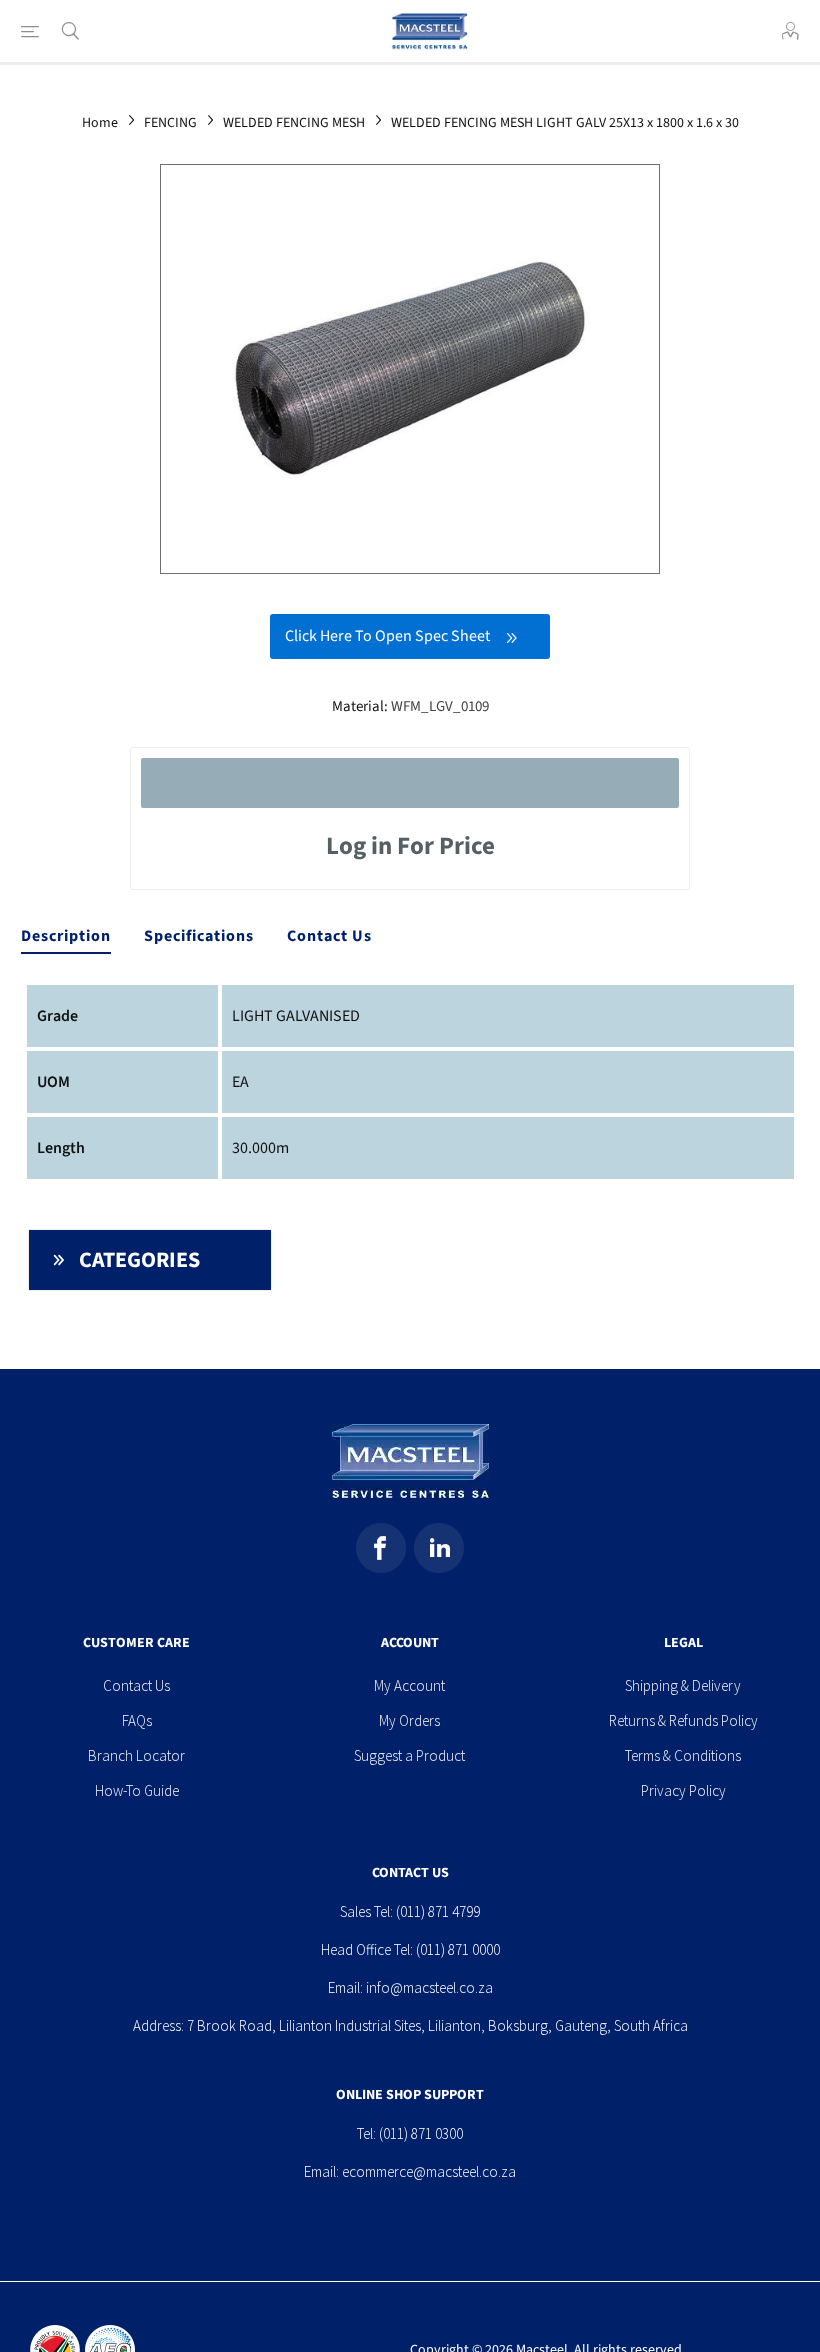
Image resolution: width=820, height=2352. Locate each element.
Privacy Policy (683, 1790)
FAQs (137, 1720)
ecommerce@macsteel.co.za (429, 2171)
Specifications (199, 936)
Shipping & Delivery (683, 1685)
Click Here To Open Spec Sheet (387, 636)
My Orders (409, 1720)
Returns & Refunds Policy (683, 1720)
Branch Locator (136, 1755)
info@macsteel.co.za (429, 1987)
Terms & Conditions (683, 1755)
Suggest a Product (409, 1755)
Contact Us (329, 936)
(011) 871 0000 (458, 1949)
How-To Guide (137, 1790)
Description (66, 936)
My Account (409, 1685)
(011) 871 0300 (421, 2133)
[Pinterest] (439, 1548)
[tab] (66, 937)
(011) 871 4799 (438, 1911)
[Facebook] (381, 1548)
